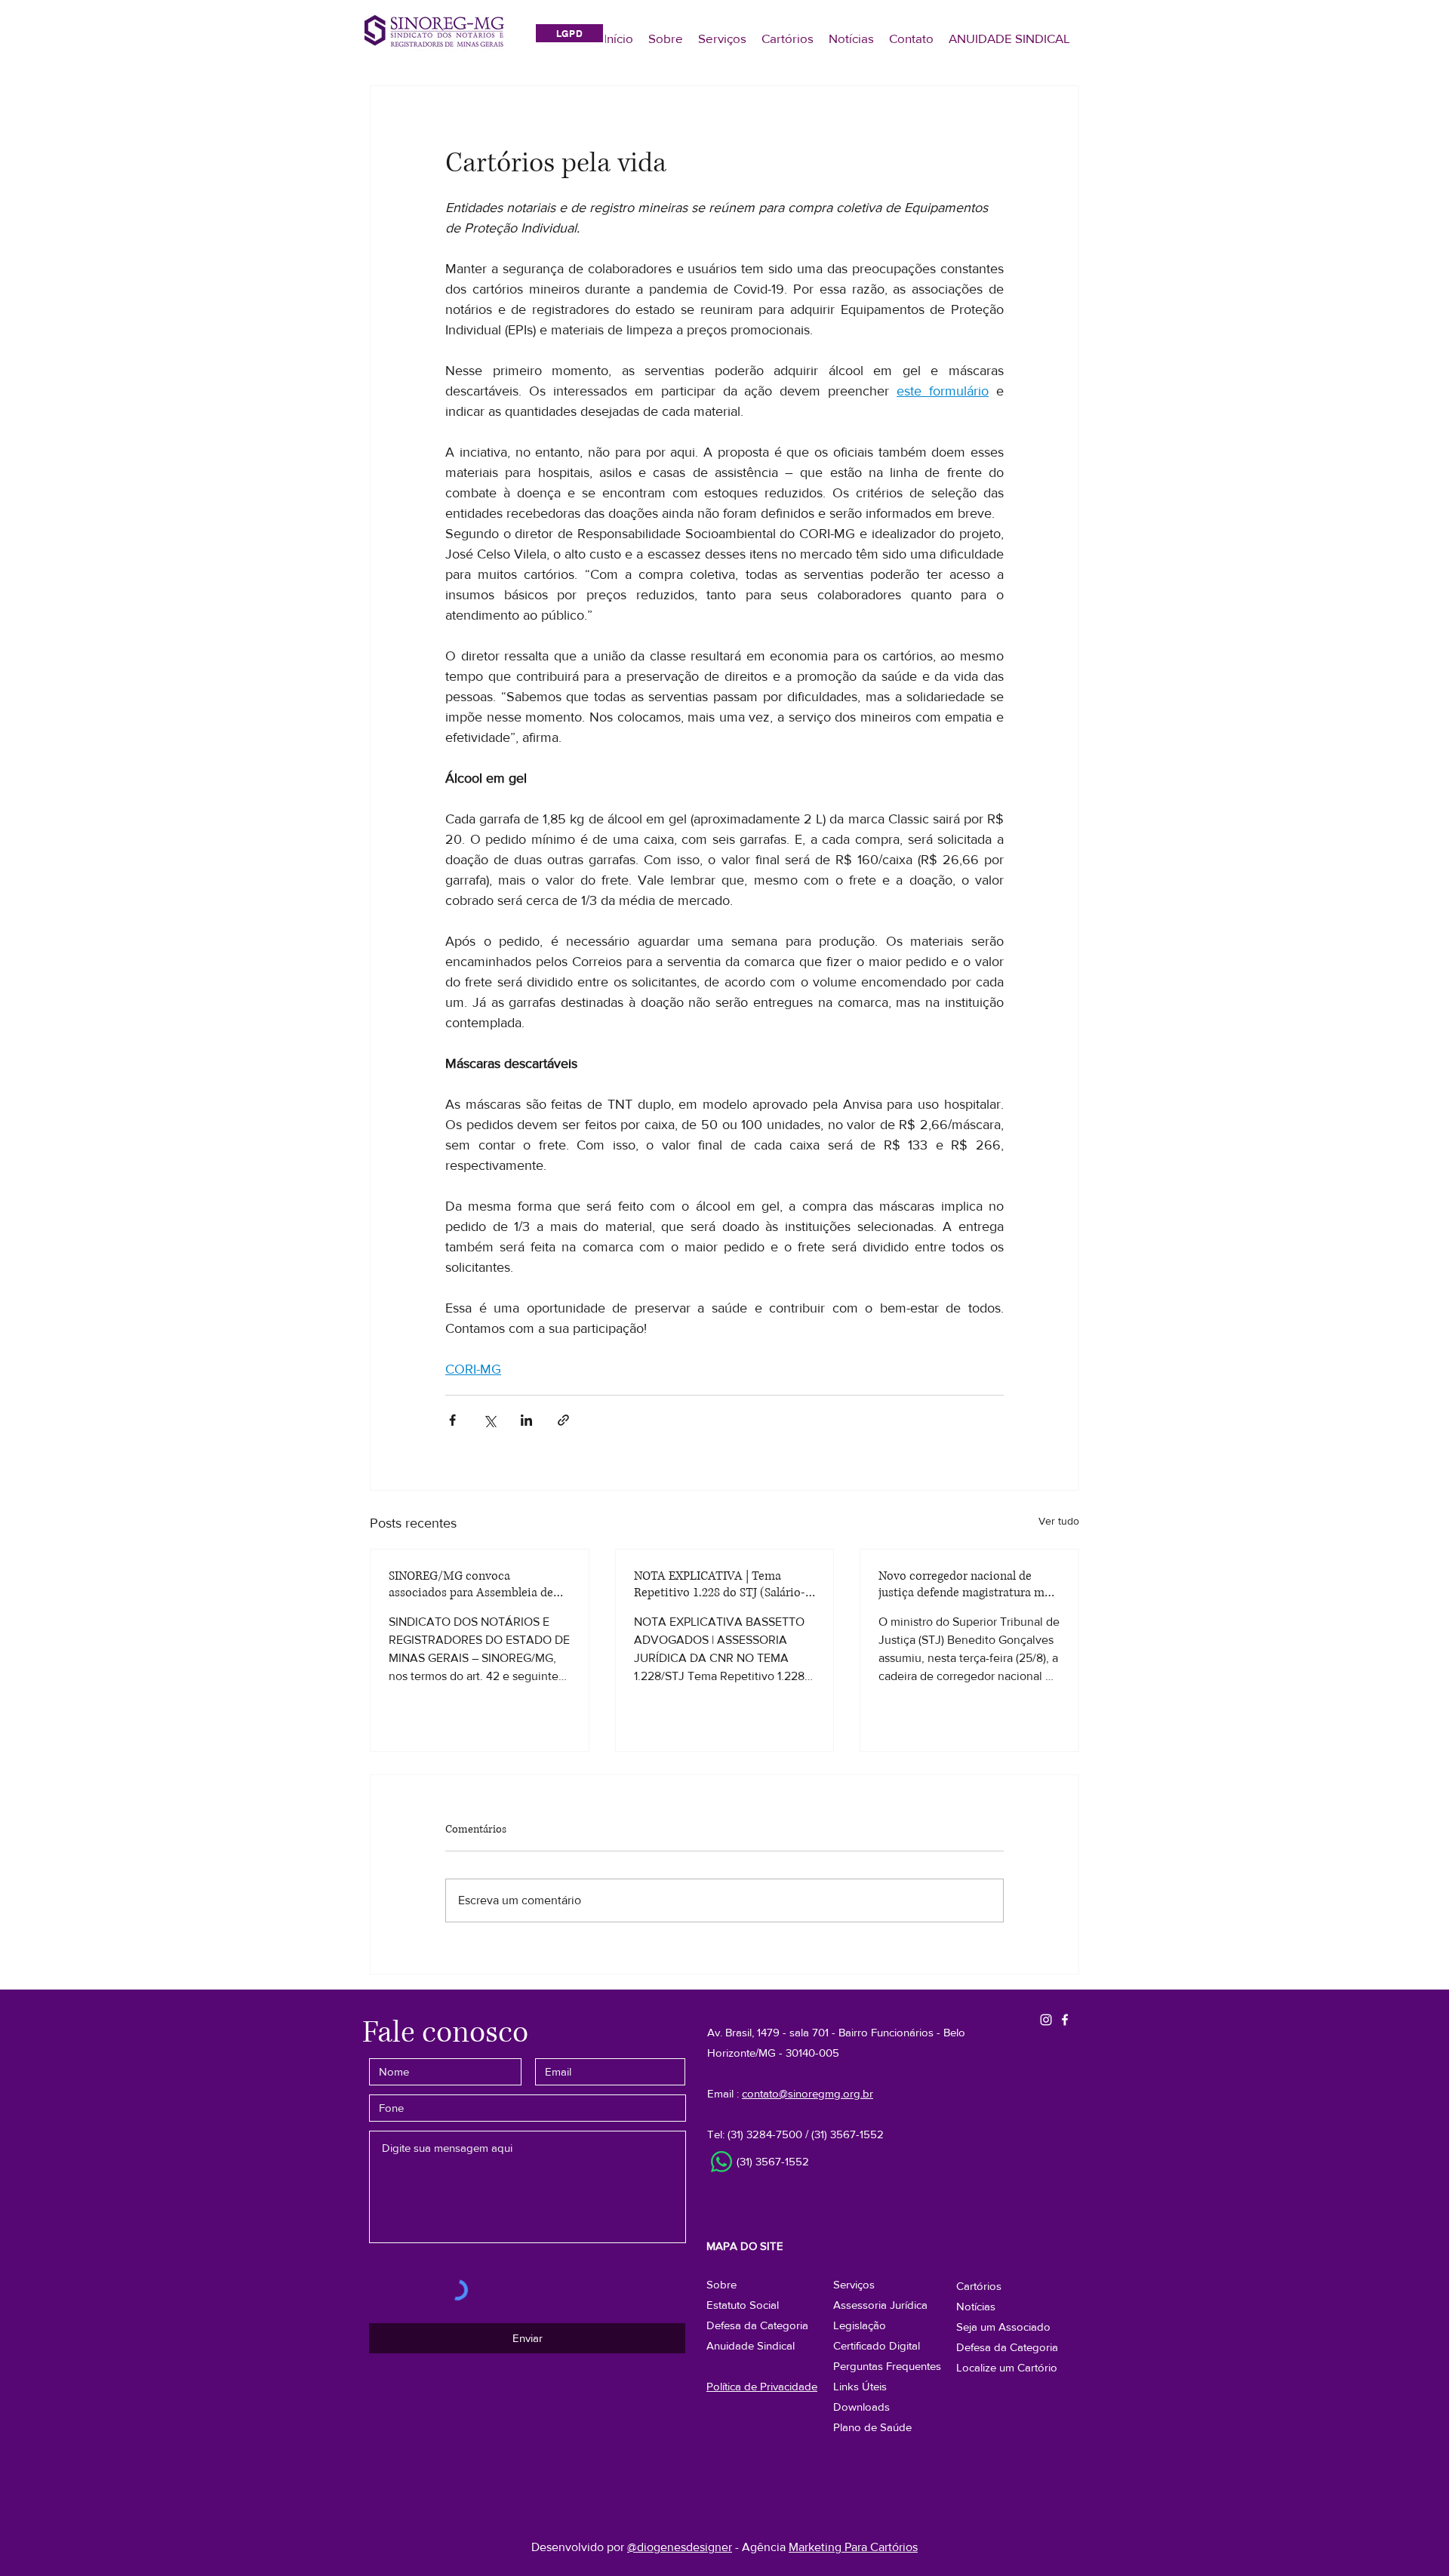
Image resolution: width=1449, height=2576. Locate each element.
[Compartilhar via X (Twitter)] (489, 1420)
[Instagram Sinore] (1046, 2020)
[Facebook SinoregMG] (1065, 2020)
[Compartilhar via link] (563, 1420)
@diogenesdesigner (680, 2547)
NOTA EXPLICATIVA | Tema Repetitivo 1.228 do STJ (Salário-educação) (720, 1584)
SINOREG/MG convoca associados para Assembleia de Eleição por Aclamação (471, 1584)
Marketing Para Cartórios (853, 2547)
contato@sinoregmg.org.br (808, 2093)
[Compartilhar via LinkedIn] (526, 1420)
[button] (1007, 2347)
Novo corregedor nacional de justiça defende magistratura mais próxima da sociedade (969, 1584)
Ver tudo (1059, 1521)
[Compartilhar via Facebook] (452, 1420)
